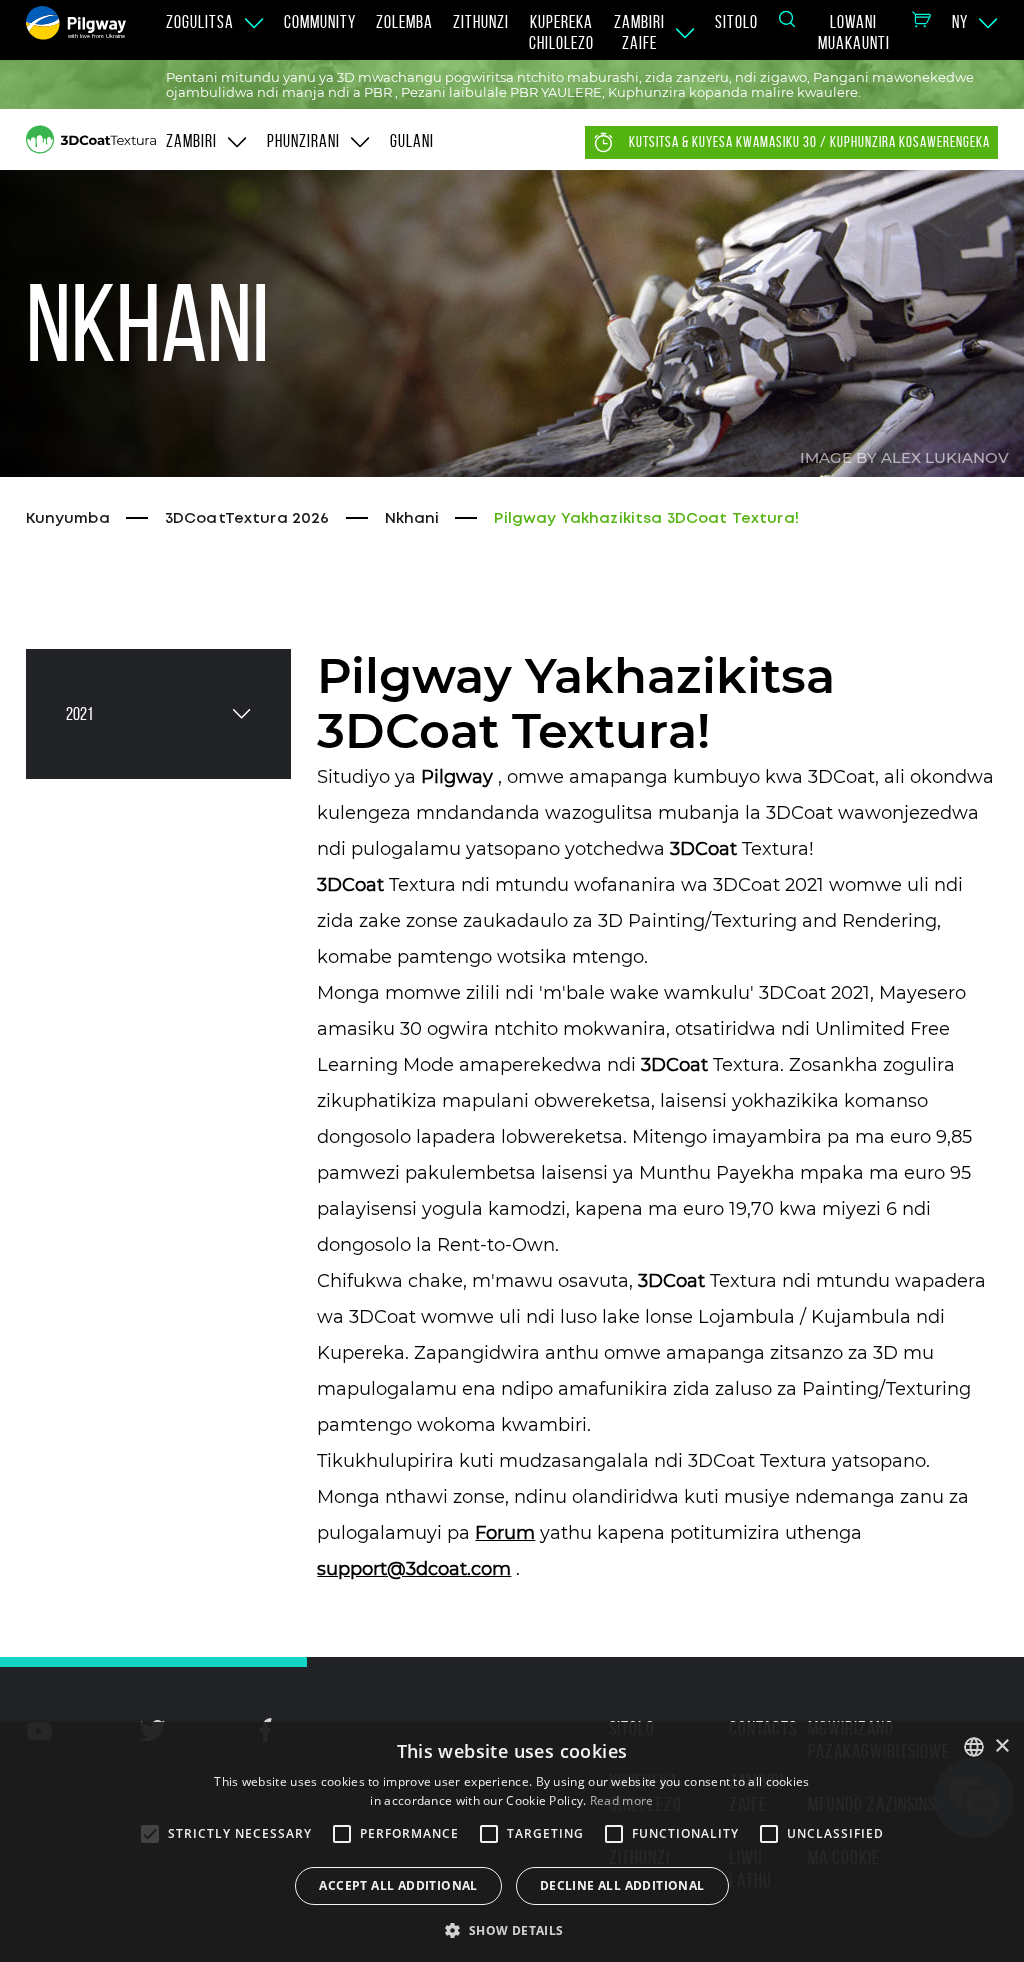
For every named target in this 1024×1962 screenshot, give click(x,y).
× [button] (1001, 1746)
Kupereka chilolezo (561, 32)
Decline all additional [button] (622, 1885)
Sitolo (736, 22)
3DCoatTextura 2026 (247, 519)
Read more (622, 1800)
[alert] (512, 1842)
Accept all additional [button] (398, 1885)
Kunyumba (68, 519)
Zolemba (404, 22)
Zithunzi (481, 22)
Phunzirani (303, 141)
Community (320, 22)
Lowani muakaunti (854, 32)
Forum (505, 1533)
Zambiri (191, 141)
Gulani (412, 141)
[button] (511, 1929)
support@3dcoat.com (414, 1569)
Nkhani (412, 519)
